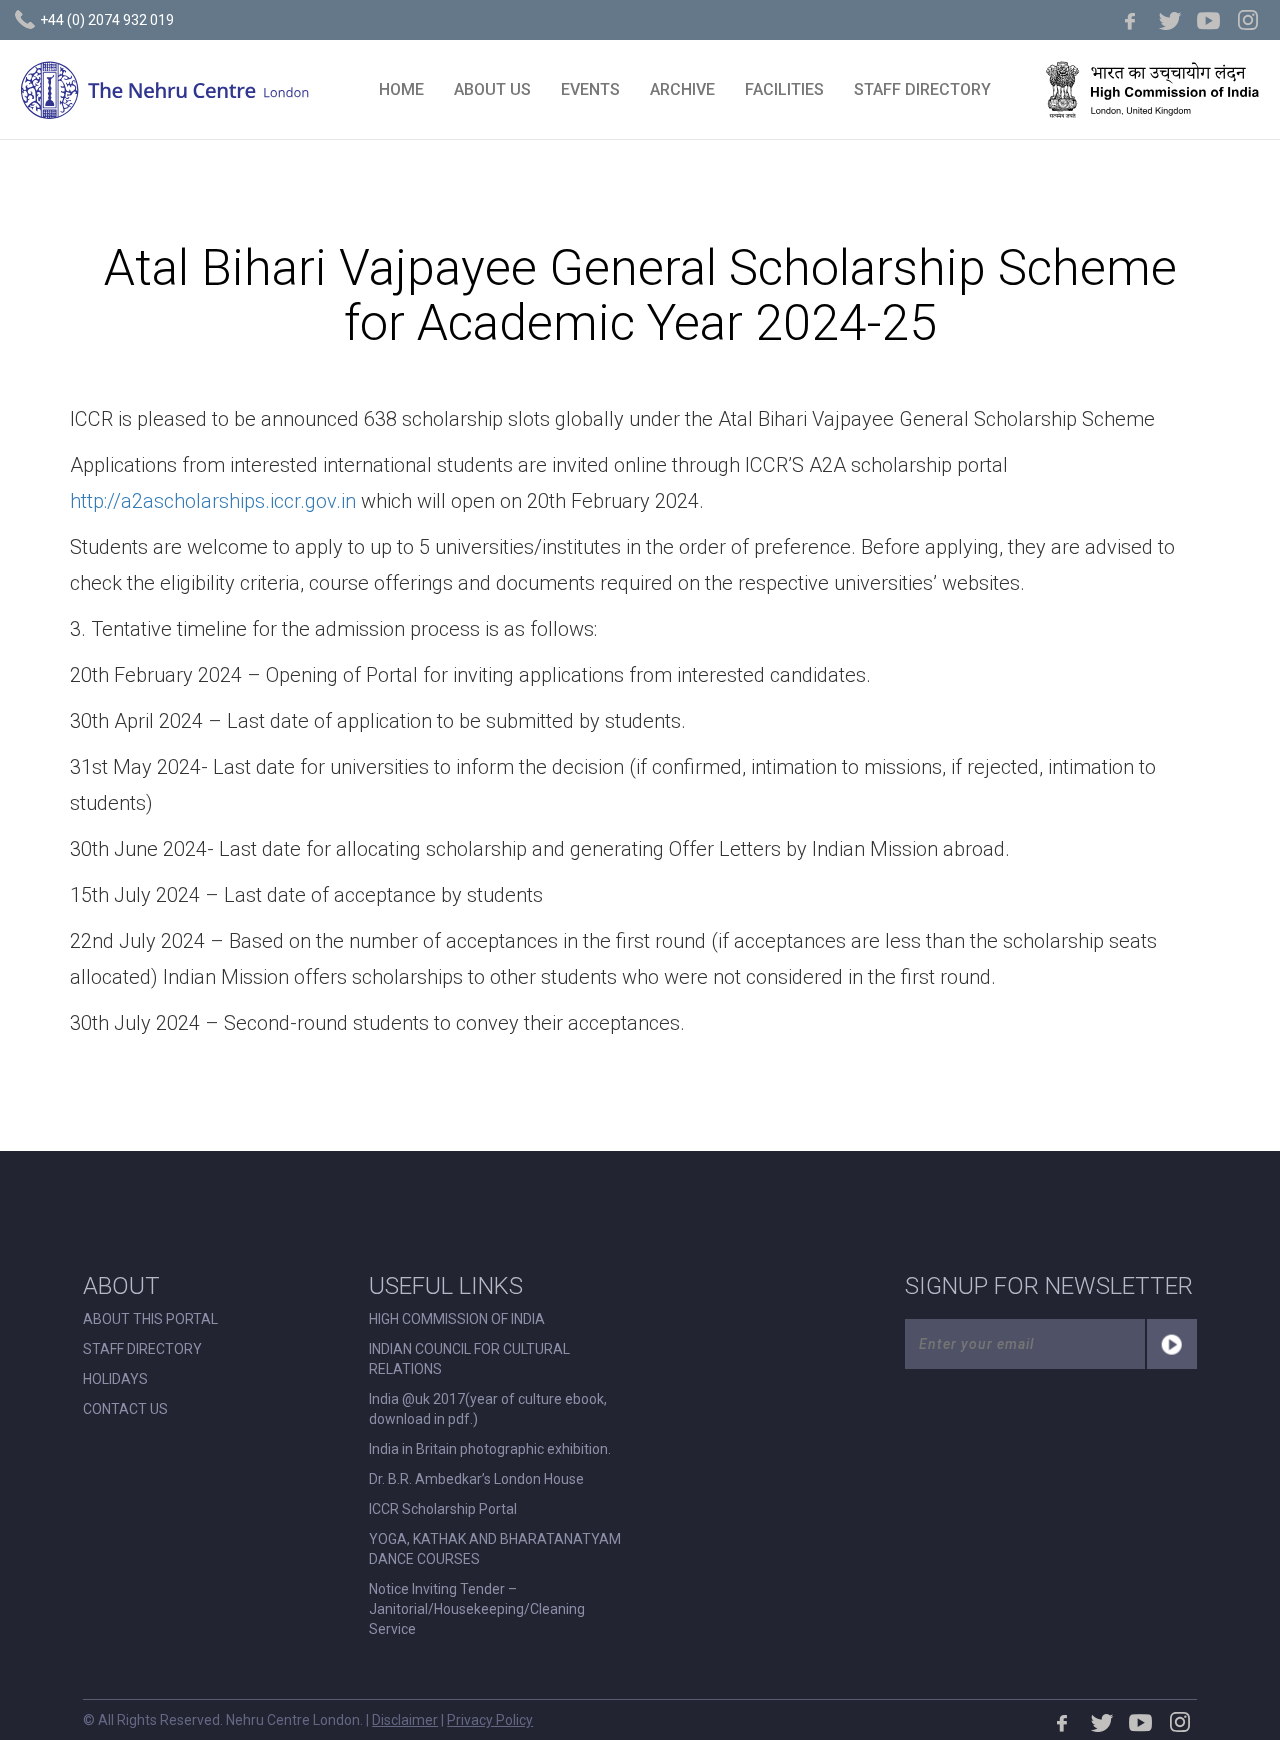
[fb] (1131, 20)
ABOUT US (492, 89)
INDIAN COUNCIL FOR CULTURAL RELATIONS (469, 1359)
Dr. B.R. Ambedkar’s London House (476, 1479)
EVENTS (590, 89)
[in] (1248, 20)
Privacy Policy (490, 1720)
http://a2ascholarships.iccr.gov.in (213, 501)
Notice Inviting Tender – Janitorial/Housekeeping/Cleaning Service (477, 1609)
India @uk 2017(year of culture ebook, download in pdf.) (488, 1409)
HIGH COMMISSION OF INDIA (457, 1319)
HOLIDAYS (115, 1379)
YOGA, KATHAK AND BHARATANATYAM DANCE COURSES (495, 1549)
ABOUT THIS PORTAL (150, 1319)
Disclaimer (405, 1720)
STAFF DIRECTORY (922, 89)
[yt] (1209, 20)
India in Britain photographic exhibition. (490, 1449)
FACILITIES (784, 89)
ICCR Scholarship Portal (443, 1509)
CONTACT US (125, 1409)
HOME (401, 89)
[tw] (1170, 20)
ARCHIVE (682, 89)
